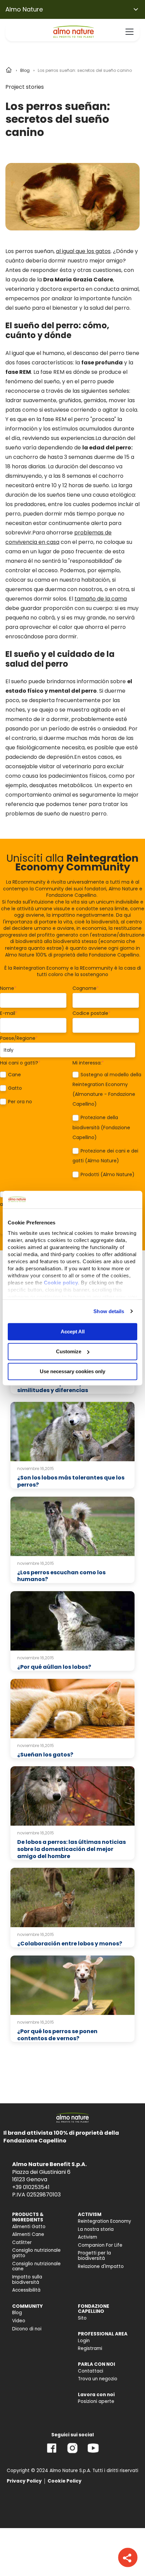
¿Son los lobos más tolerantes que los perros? (71, 1481)
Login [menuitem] (84, 2341)
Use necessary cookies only (72, 1371)
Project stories (25, 87)
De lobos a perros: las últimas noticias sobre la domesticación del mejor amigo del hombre (71, 1849)
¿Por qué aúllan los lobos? (54, 1667)
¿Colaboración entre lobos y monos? (70, 1944)
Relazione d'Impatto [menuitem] (101, 2266)
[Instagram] (72, 2453)
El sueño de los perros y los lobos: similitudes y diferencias (64, 1387)
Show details (109, 1311)
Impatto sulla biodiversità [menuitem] (27, 2280)
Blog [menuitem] (17, 2313)
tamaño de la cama (101, 599)
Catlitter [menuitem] (22, 2242)
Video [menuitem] (19, 2321)
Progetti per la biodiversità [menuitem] (94, 2256)
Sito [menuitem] (82, 2318)
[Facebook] (52, 2453)
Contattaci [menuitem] (91, 2371)
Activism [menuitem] (88, 2237)
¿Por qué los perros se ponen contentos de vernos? (57, 2035)
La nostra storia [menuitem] (96, 2229)
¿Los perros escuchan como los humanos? (61, 1576)
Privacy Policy (24, 2481)
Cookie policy (61, 1283)
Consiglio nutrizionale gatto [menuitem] (36, 2253)
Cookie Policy (65, 2481)
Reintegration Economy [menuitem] (105, 2221)
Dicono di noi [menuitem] (27, 2329)
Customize (69, 1351)
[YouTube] (93, 2453)
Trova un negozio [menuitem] (98, 2379)
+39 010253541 (31, 2187)
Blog (25, 70)
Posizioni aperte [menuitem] (96, 2401)
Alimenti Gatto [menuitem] (29, 2227)
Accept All (73, 1332)
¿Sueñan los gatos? (45, 1755)
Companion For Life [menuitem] (100, 2245)
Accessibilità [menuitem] (26, 2290)
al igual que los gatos (83, 251)
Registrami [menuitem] (90, 2348)
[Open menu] (129, 32)
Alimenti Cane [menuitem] (28, 2234)
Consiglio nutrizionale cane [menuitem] (36, 2266)
